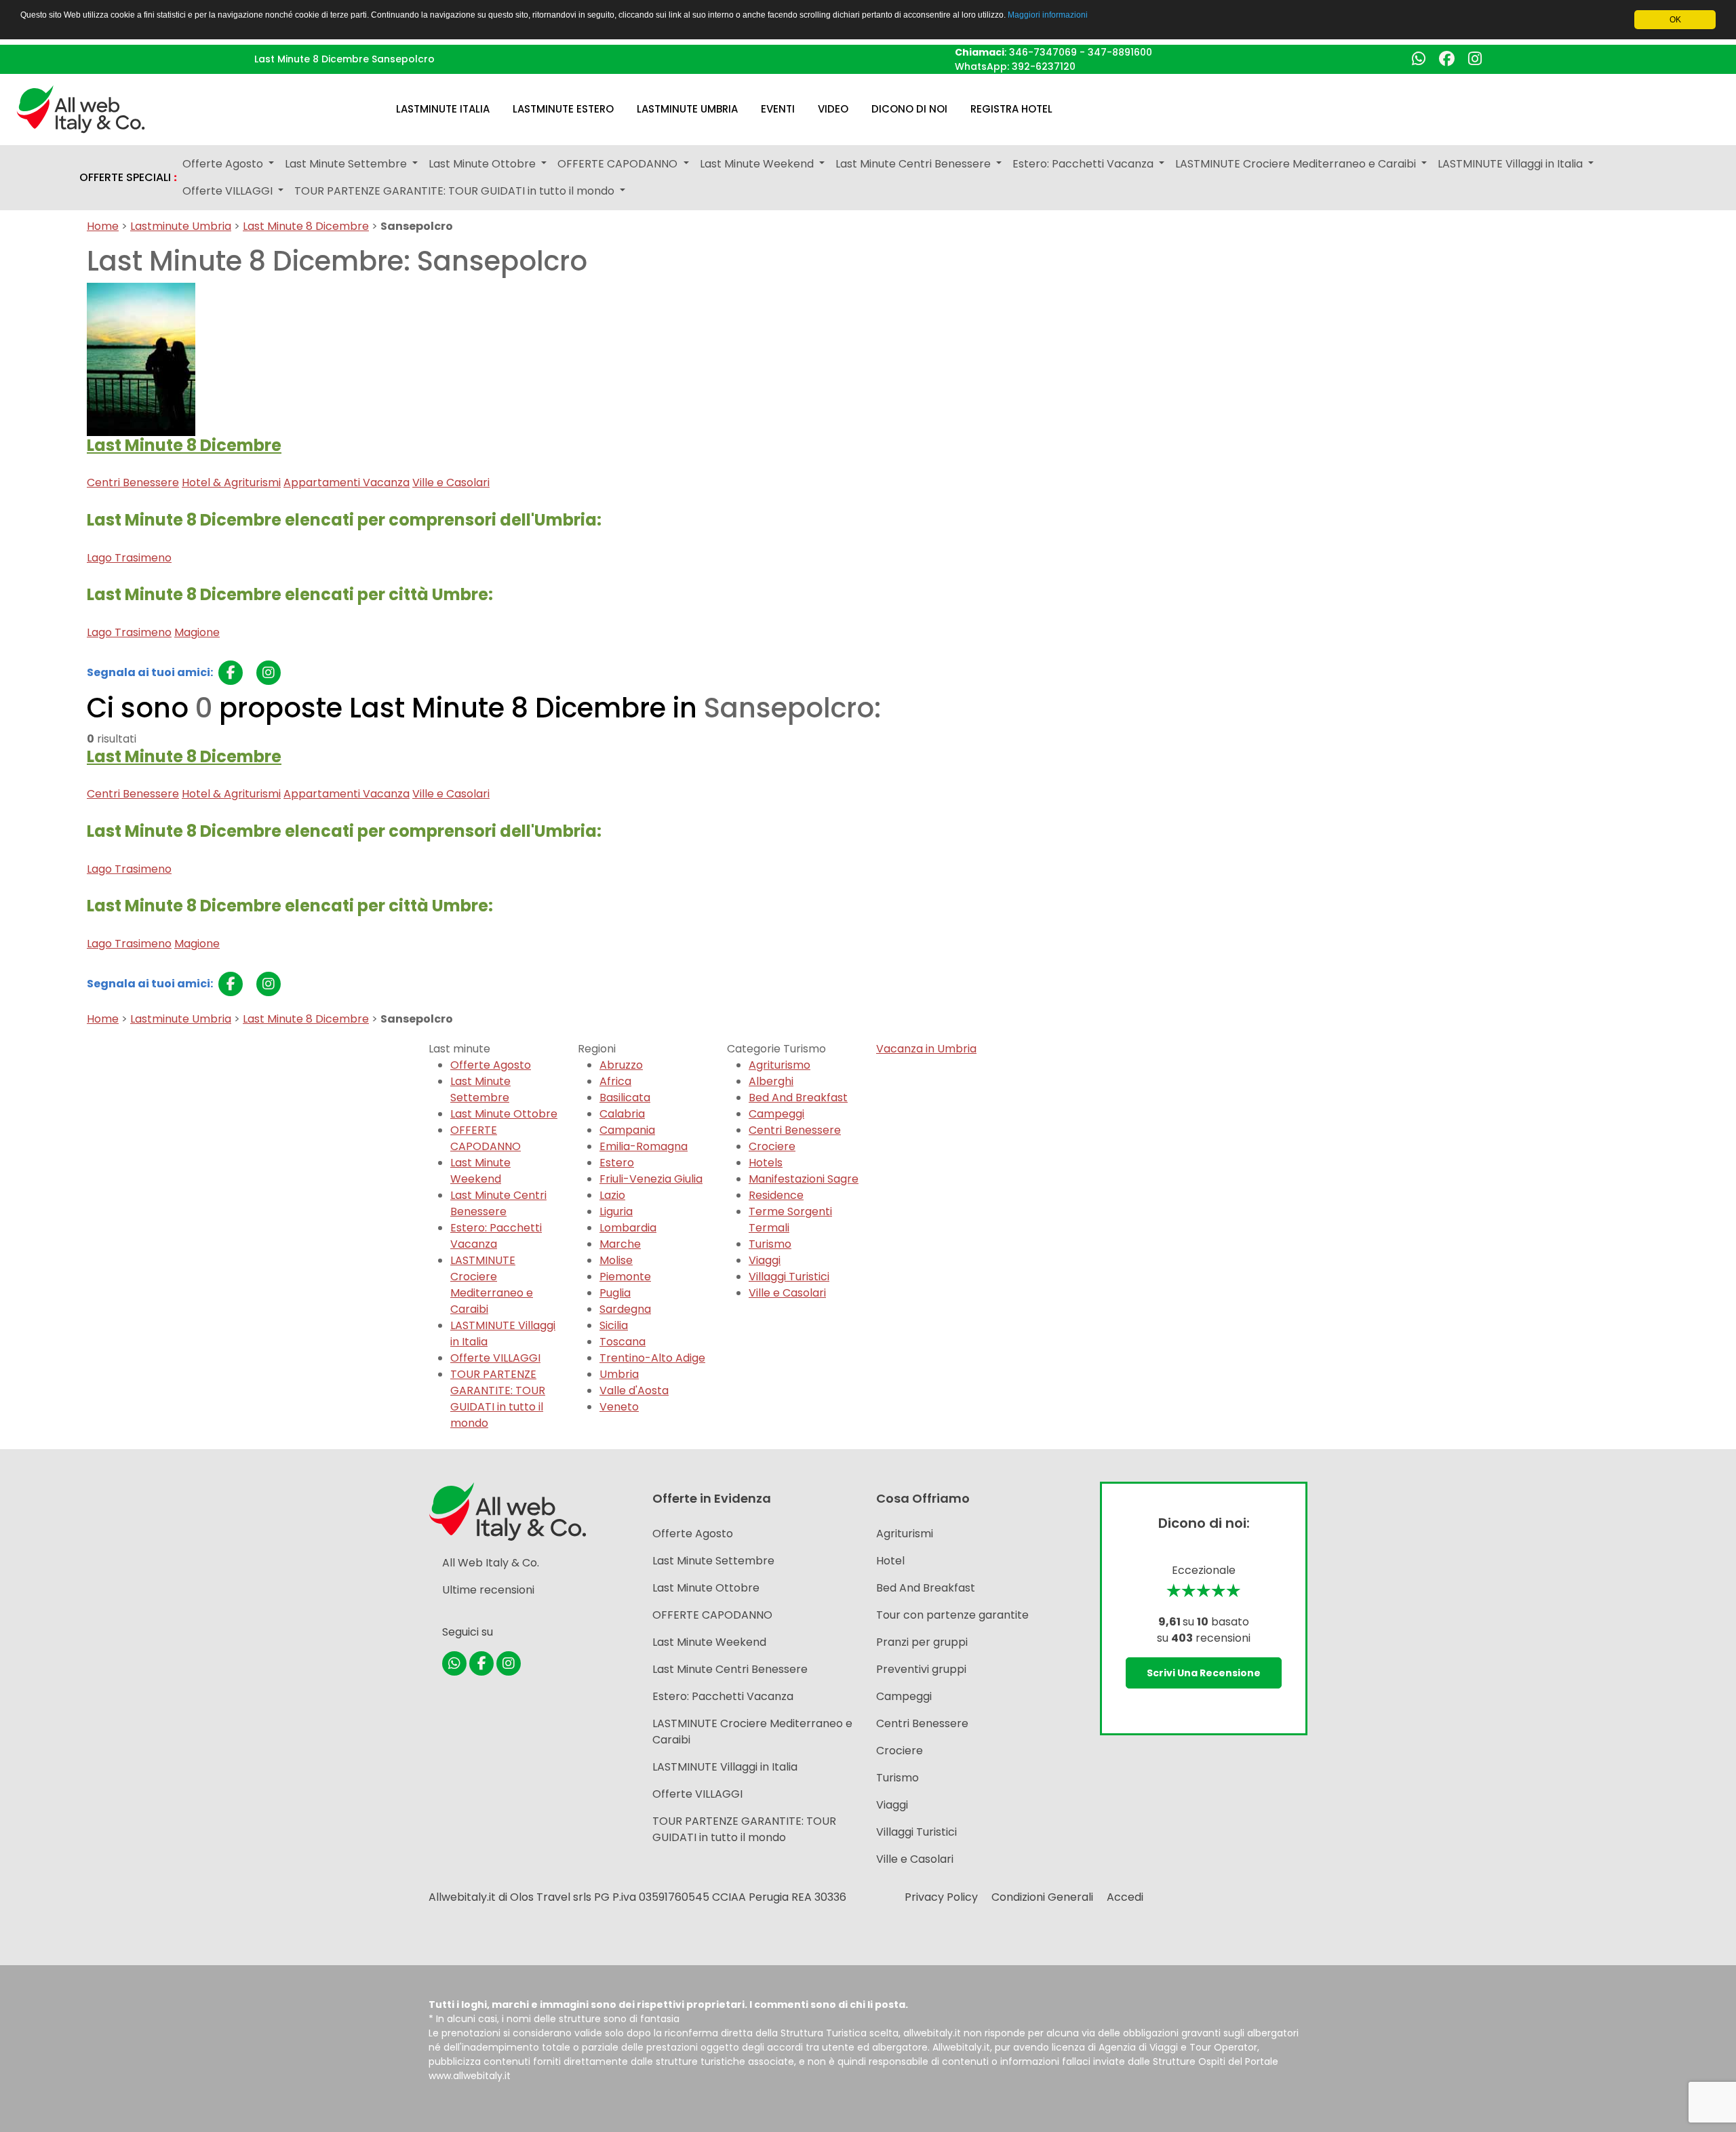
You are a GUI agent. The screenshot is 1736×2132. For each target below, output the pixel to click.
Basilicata (625, 1098)
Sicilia (614, 1325)
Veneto (619, 1407)
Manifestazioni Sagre (804, 1179)
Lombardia (628, 1228)
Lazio (612, 1195)
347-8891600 (1120, 52)
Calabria (622, 1114)
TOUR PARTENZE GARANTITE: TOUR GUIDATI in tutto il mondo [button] (456, 191)
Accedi (1125, 1897)
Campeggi (776, 1114)
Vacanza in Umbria (926, 1049)
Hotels (766, 1163)
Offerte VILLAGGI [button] (229, 191)
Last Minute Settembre (480, 1089)
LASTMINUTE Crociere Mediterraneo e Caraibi (492, 1285)
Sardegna (625, 1309)
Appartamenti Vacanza (347, 482)
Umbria (619, 1374)
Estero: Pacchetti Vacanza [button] (1084, 164)
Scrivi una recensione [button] (1204, 1673)
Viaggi (765, 1260)
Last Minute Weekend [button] (758, 164)
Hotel (890, 1561)
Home (103, 226)
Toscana (623, 1342)
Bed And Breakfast (798, 1098)
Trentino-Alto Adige (652, 1358)
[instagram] (269, 673)
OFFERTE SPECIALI (128, 178)
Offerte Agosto (491, 1065)
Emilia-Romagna (644, 1146)
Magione (197, 632)
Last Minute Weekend (480, 1171)
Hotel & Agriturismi (231, 482)
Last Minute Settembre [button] (347, 164)
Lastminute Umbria (687, 109)
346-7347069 (1043, 52)
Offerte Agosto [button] (224, 164)
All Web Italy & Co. (491, 1563)
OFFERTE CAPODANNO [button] (619, 164)
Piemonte (625, 1277)
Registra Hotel (1011, 109)
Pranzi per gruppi (922, 1642)
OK (1675, 20)
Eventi (778, 109)
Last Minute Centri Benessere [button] (914, 164)
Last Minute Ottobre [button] (484, 164)
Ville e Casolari (451, 482)
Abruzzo (621, 1065)
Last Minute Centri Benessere (498, 1203)
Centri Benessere (133, 482)
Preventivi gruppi (921, 1669)
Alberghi (771, 1081)
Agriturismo (780, 1065)
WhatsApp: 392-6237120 (1015, 66)
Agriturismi (905, 1534)
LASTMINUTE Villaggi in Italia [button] (1512, 164)
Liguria (616, 1211)
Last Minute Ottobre (504, 1114)
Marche (620, 1244)
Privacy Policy (941, 1897)
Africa (615, 1081)
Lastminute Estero (563, 109)
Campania (627, 1130)
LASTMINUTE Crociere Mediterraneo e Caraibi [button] (1297, 164)
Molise (616, 1260)
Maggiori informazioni (1048, 15)
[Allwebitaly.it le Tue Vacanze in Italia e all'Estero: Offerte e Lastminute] (81, 108)
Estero (617, 1163)
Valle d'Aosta (634, 1390)
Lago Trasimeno (129, 558)
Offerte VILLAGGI (495, 1358)
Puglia (615, 1293)
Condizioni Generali (1042, 1897)
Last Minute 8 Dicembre (306, 226)
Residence (776, 1195)
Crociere (772, 1146)
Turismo (770, 1244)
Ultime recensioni (488, 1590)
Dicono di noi (909, 109)
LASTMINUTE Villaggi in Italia (725, 1767)
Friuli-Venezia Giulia (651, 1179)
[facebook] (231, 673)
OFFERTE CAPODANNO (486, 1138)
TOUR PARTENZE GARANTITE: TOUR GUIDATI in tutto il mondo (498, 1399)
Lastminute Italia (443, 109)
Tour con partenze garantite (952, 1615)
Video (833, 109)
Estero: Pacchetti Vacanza (496, 1236)
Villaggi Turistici (789, 1277)
